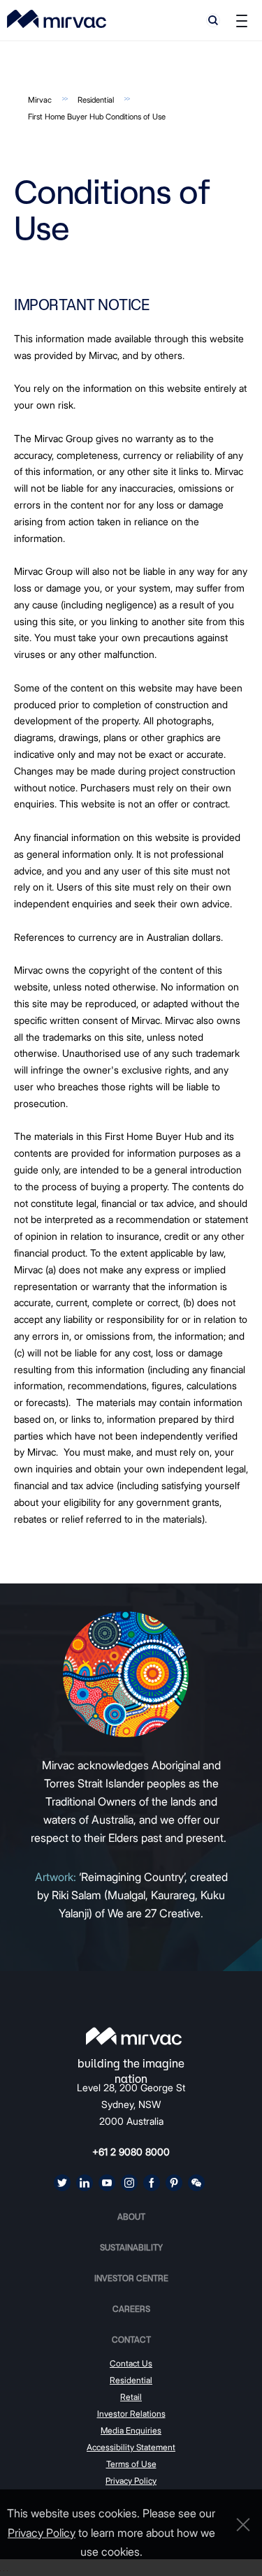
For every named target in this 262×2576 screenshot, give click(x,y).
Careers (131, 2309)
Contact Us (131, 2363)
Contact (131, 2340)
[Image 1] (57, 19)
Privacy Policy (131, 2481)
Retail (131, 2397)
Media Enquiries (131, 2430)
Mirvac (40, 100)
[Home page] (134, 2036)
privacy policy (42, 2533)
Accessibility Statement (131, 2447)
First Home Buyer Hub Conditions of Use (97, 117)
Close (240, 2525)
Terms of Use (131, 2464)
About (131, 2217)
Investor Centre (131, 2278)
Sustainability (131, 2247)
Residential (96, 100)
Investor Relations (131, 2414)
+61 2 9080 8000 (131, 2152)
